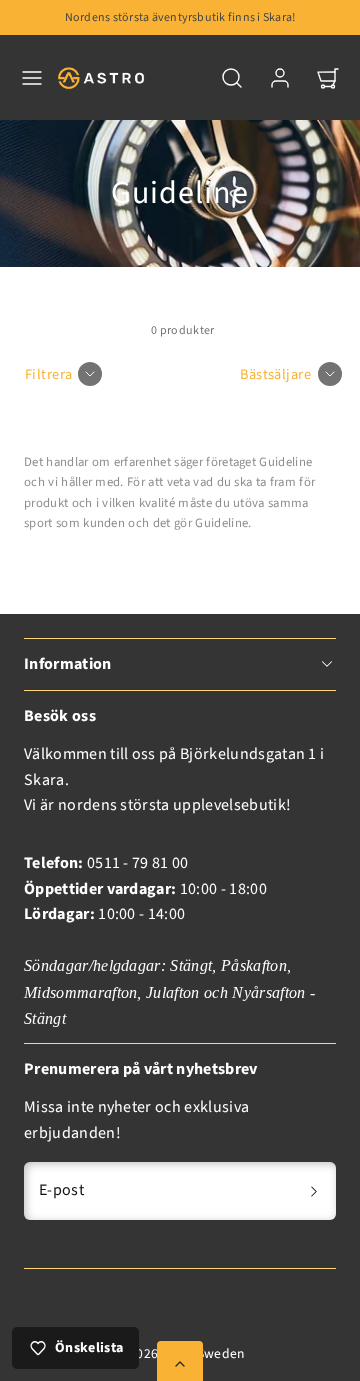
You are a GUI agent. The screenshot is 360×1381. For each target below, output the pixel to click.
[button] (32, 78)
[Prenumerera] (314, 1191)
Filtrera (48, 374)
